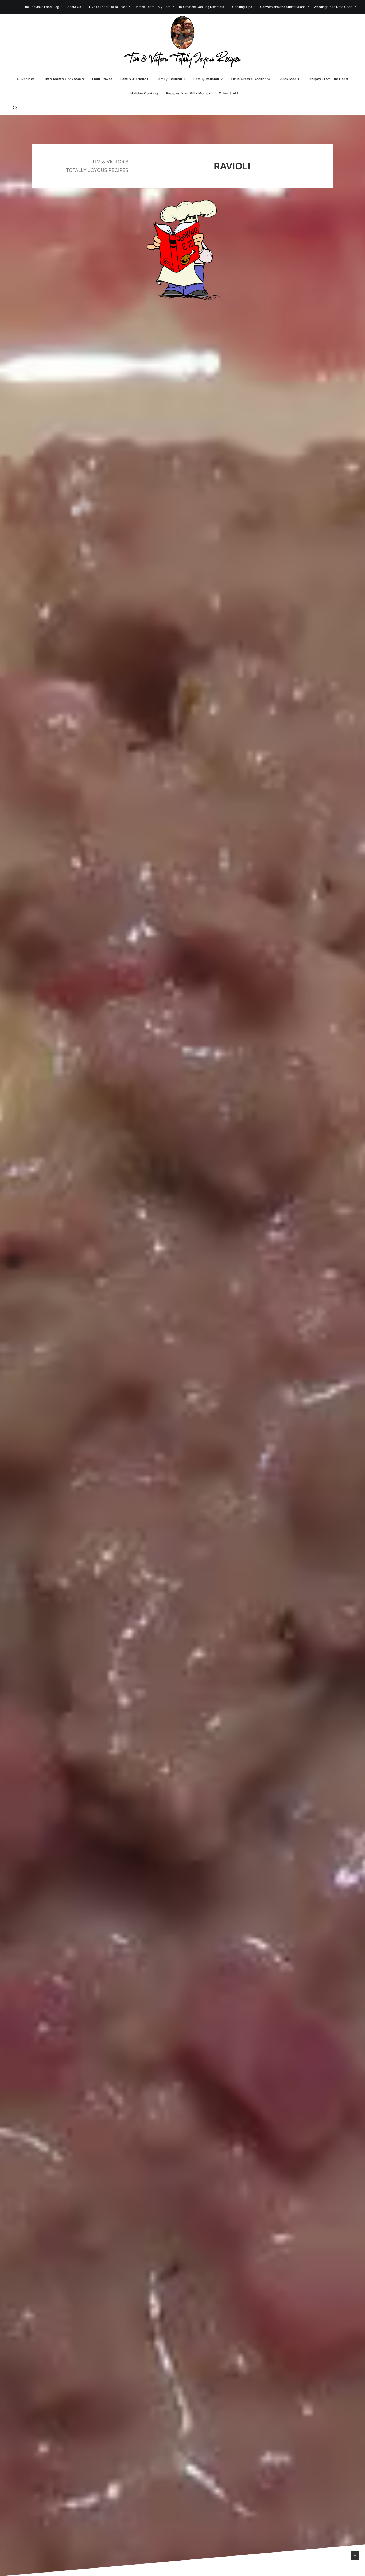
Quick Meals (289, 79)
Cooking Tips (242, 7)
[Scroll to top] (355, 2555)
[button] (18, 108)
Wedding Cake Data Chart (333, 7)
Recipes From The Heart (328, 79)
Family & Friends (134, 79)
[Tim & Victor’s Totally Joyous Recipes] (183, 43)
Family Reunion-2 (208, 79)
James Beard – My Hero (153, 7)
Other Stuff (229, 93)
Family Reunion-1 (171, 79)
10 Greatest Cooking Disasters (201, 7)
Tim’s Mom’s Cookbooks (64, 79)
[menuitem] (44, 7)
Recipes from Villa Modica (189, 93)
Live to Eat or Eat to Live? (108, 7)
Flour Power (102, 79)
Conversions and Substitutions (283, 7)
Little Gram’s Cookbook (251, 79)
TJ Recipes (26, 79)
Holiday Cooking (144, 93)
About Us (74, 7)
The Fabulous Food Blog (41, 7)
